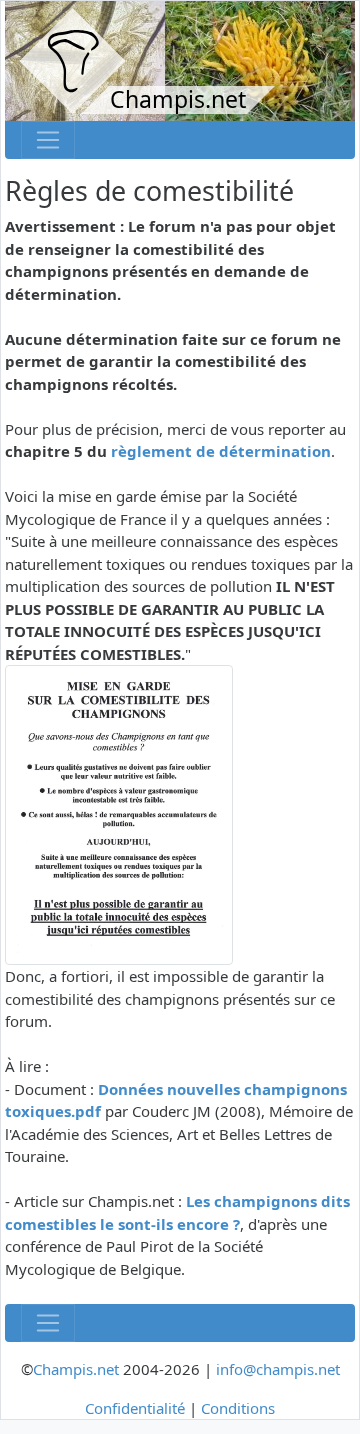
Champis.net (76, 1369)
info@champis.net (278, 1369)
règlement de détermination (221, 451)
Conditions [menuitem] (238, 1408)
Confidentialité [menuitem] (135, 1408)
